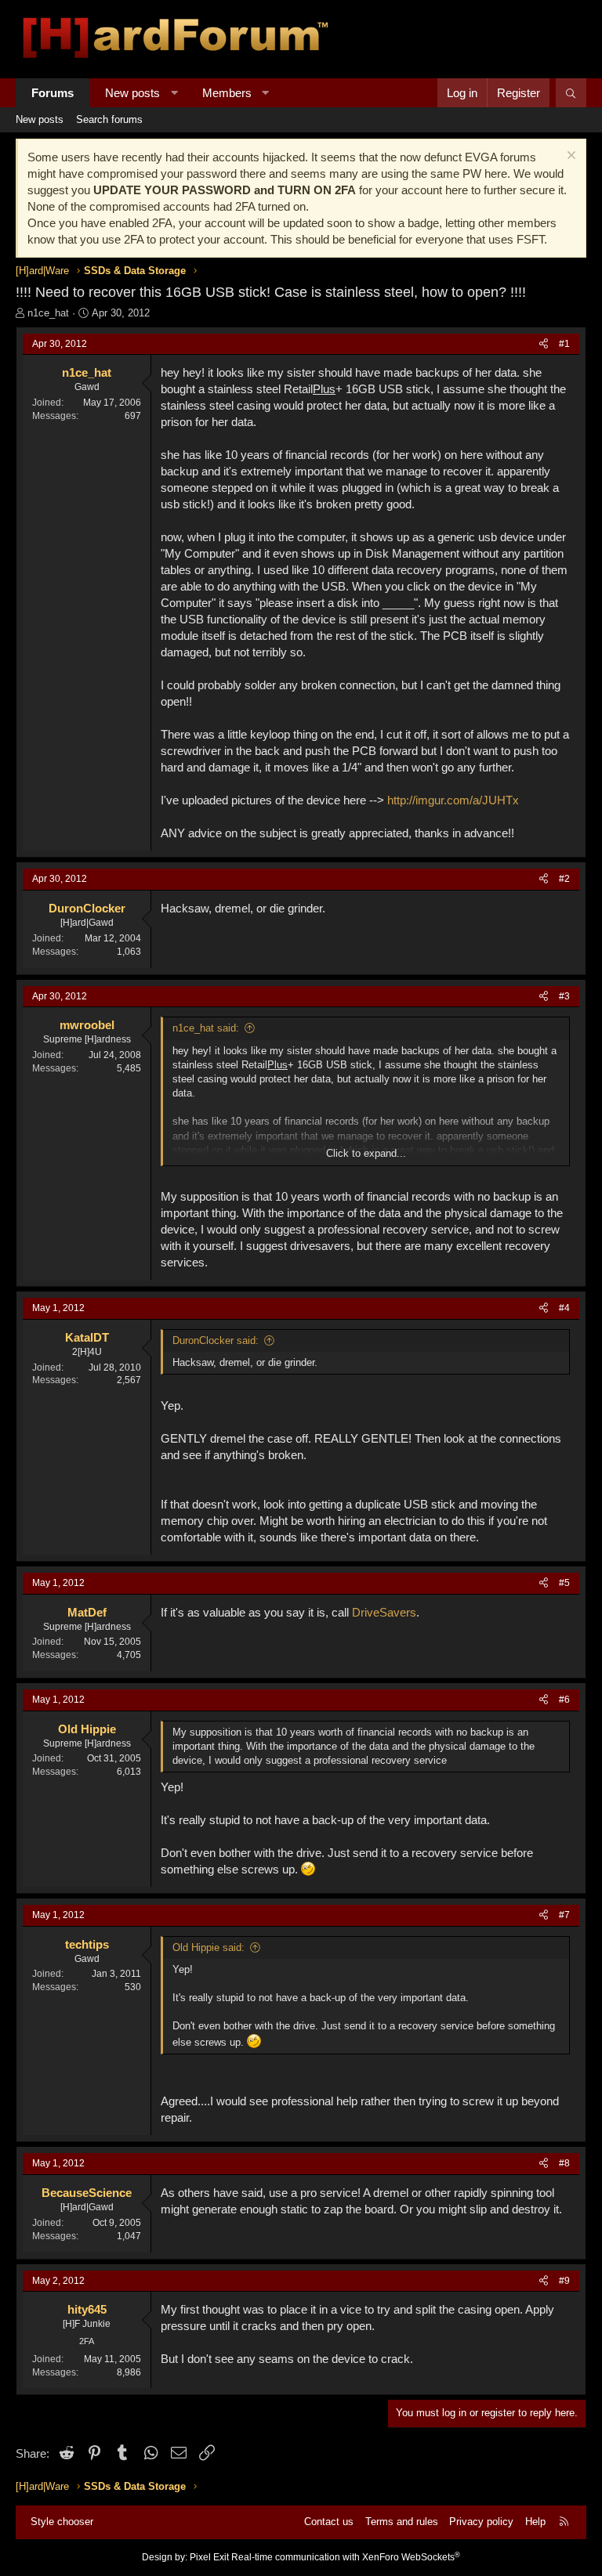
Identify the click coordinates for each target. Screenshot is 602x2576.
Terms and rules (402, 2522)
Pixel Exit (209, 2557)
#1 (564, 344)
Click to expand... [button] (366, 1153)
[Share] (544, 344)
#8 (564, 2163)
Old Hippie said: (209, 1947)
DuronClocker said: (216, 1340)
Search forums (109, 119)
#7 (564, 1915)
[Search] (571, 93)
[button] (174, 93)
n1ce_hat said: (206, 1028)
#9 (564, 2281)
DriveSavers (384, 1612)
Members (227, 93)
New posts (132, 93)
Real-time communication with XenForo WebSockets (346, 2557)
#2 (564, 879)
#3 (564, 996)
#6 (564, 1700)
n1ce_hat (48, 313)
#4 (564, 1308)
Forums (53, 93)
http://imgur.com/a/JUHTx (453, 800)
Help (535, 2522)
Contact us (329, 2522)
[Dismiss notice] (569, 157)
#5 (564, 1583)
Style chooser (62, 2522)
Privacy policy (481, 2522)
